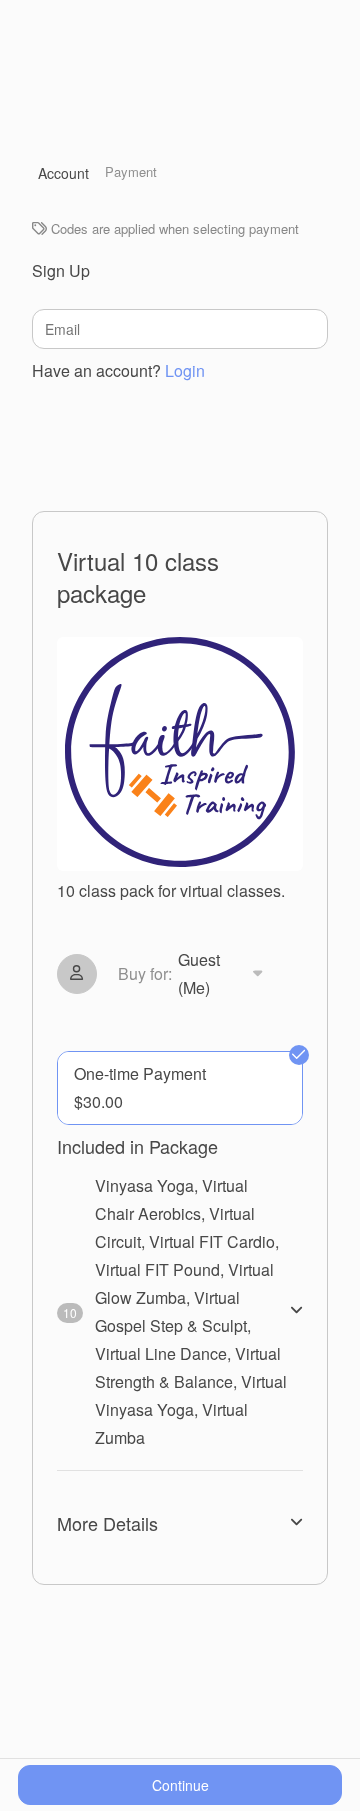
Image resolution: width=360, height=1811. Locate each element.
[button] (194, 974)
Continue (180, 1785)
